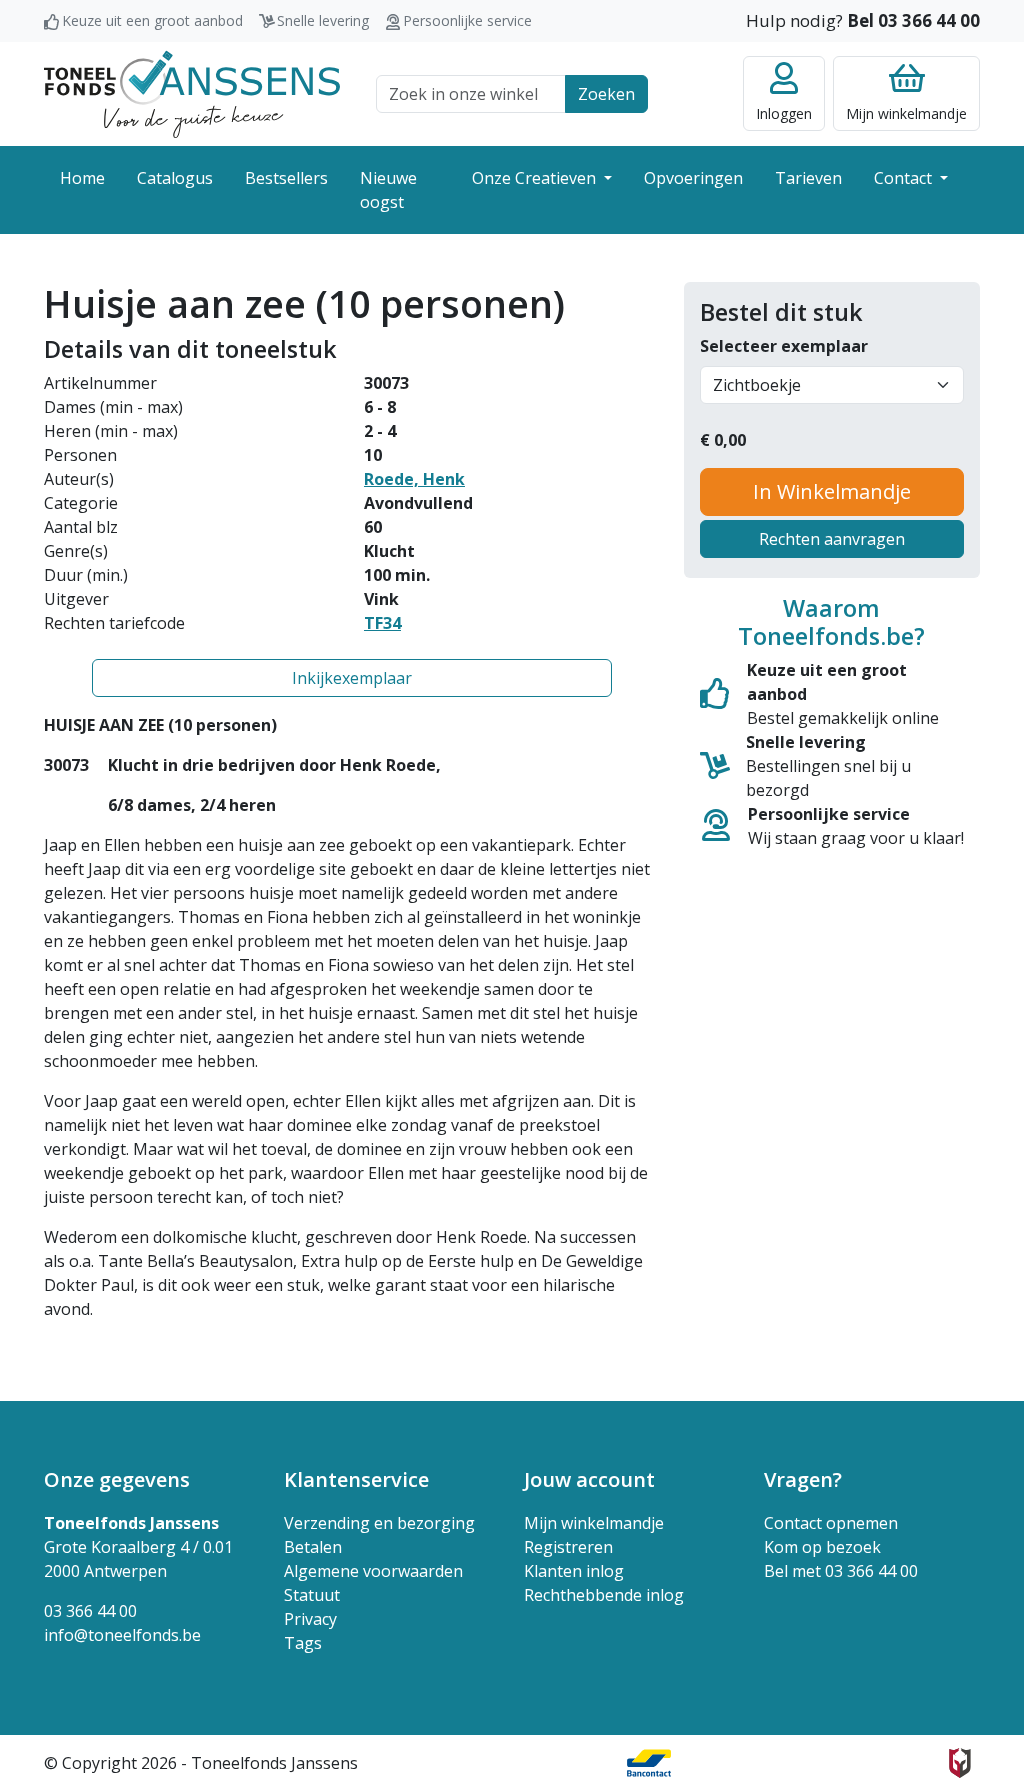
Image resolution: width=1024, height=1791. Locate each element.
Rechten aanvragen (832, 539)
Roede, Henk (414, 479)
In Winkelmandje (832, 491)
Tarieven (808, 178)
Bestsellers (286, 178)
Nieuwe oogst (388, 190)
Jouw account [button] (589, 1479)
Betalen (313, 1547)
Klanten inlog (574, 1571)
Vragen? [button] (803, 1479)
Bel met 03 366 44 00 (841, 1571)
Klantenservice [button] (356, 1479)
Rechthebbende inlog (604, 1595)
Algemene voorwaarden (373, 1571)
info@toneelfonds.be (122, 1635)
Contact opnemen (831, 1523)
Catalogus (175, 178)
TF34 (382, 623)
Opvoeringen (693, 178)
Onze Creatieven (536, 178)
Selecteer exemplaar (784, 346)
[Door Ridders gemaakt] (960, 1763)
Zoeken (606, 94)
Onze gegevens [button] (117, 1479)
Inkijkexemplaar (352, 678)
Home (82, 178)
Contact (905, 178)
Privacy (310, 1619)
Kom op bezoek (822, 1547)
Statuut (312, 1595)
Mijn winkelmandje (594, 1523)
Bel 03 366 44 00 (913, 20)
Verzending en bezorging (379, 1523)
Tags (303, 1643)
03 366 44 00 (90, 1611)
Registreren (568, 1547)
